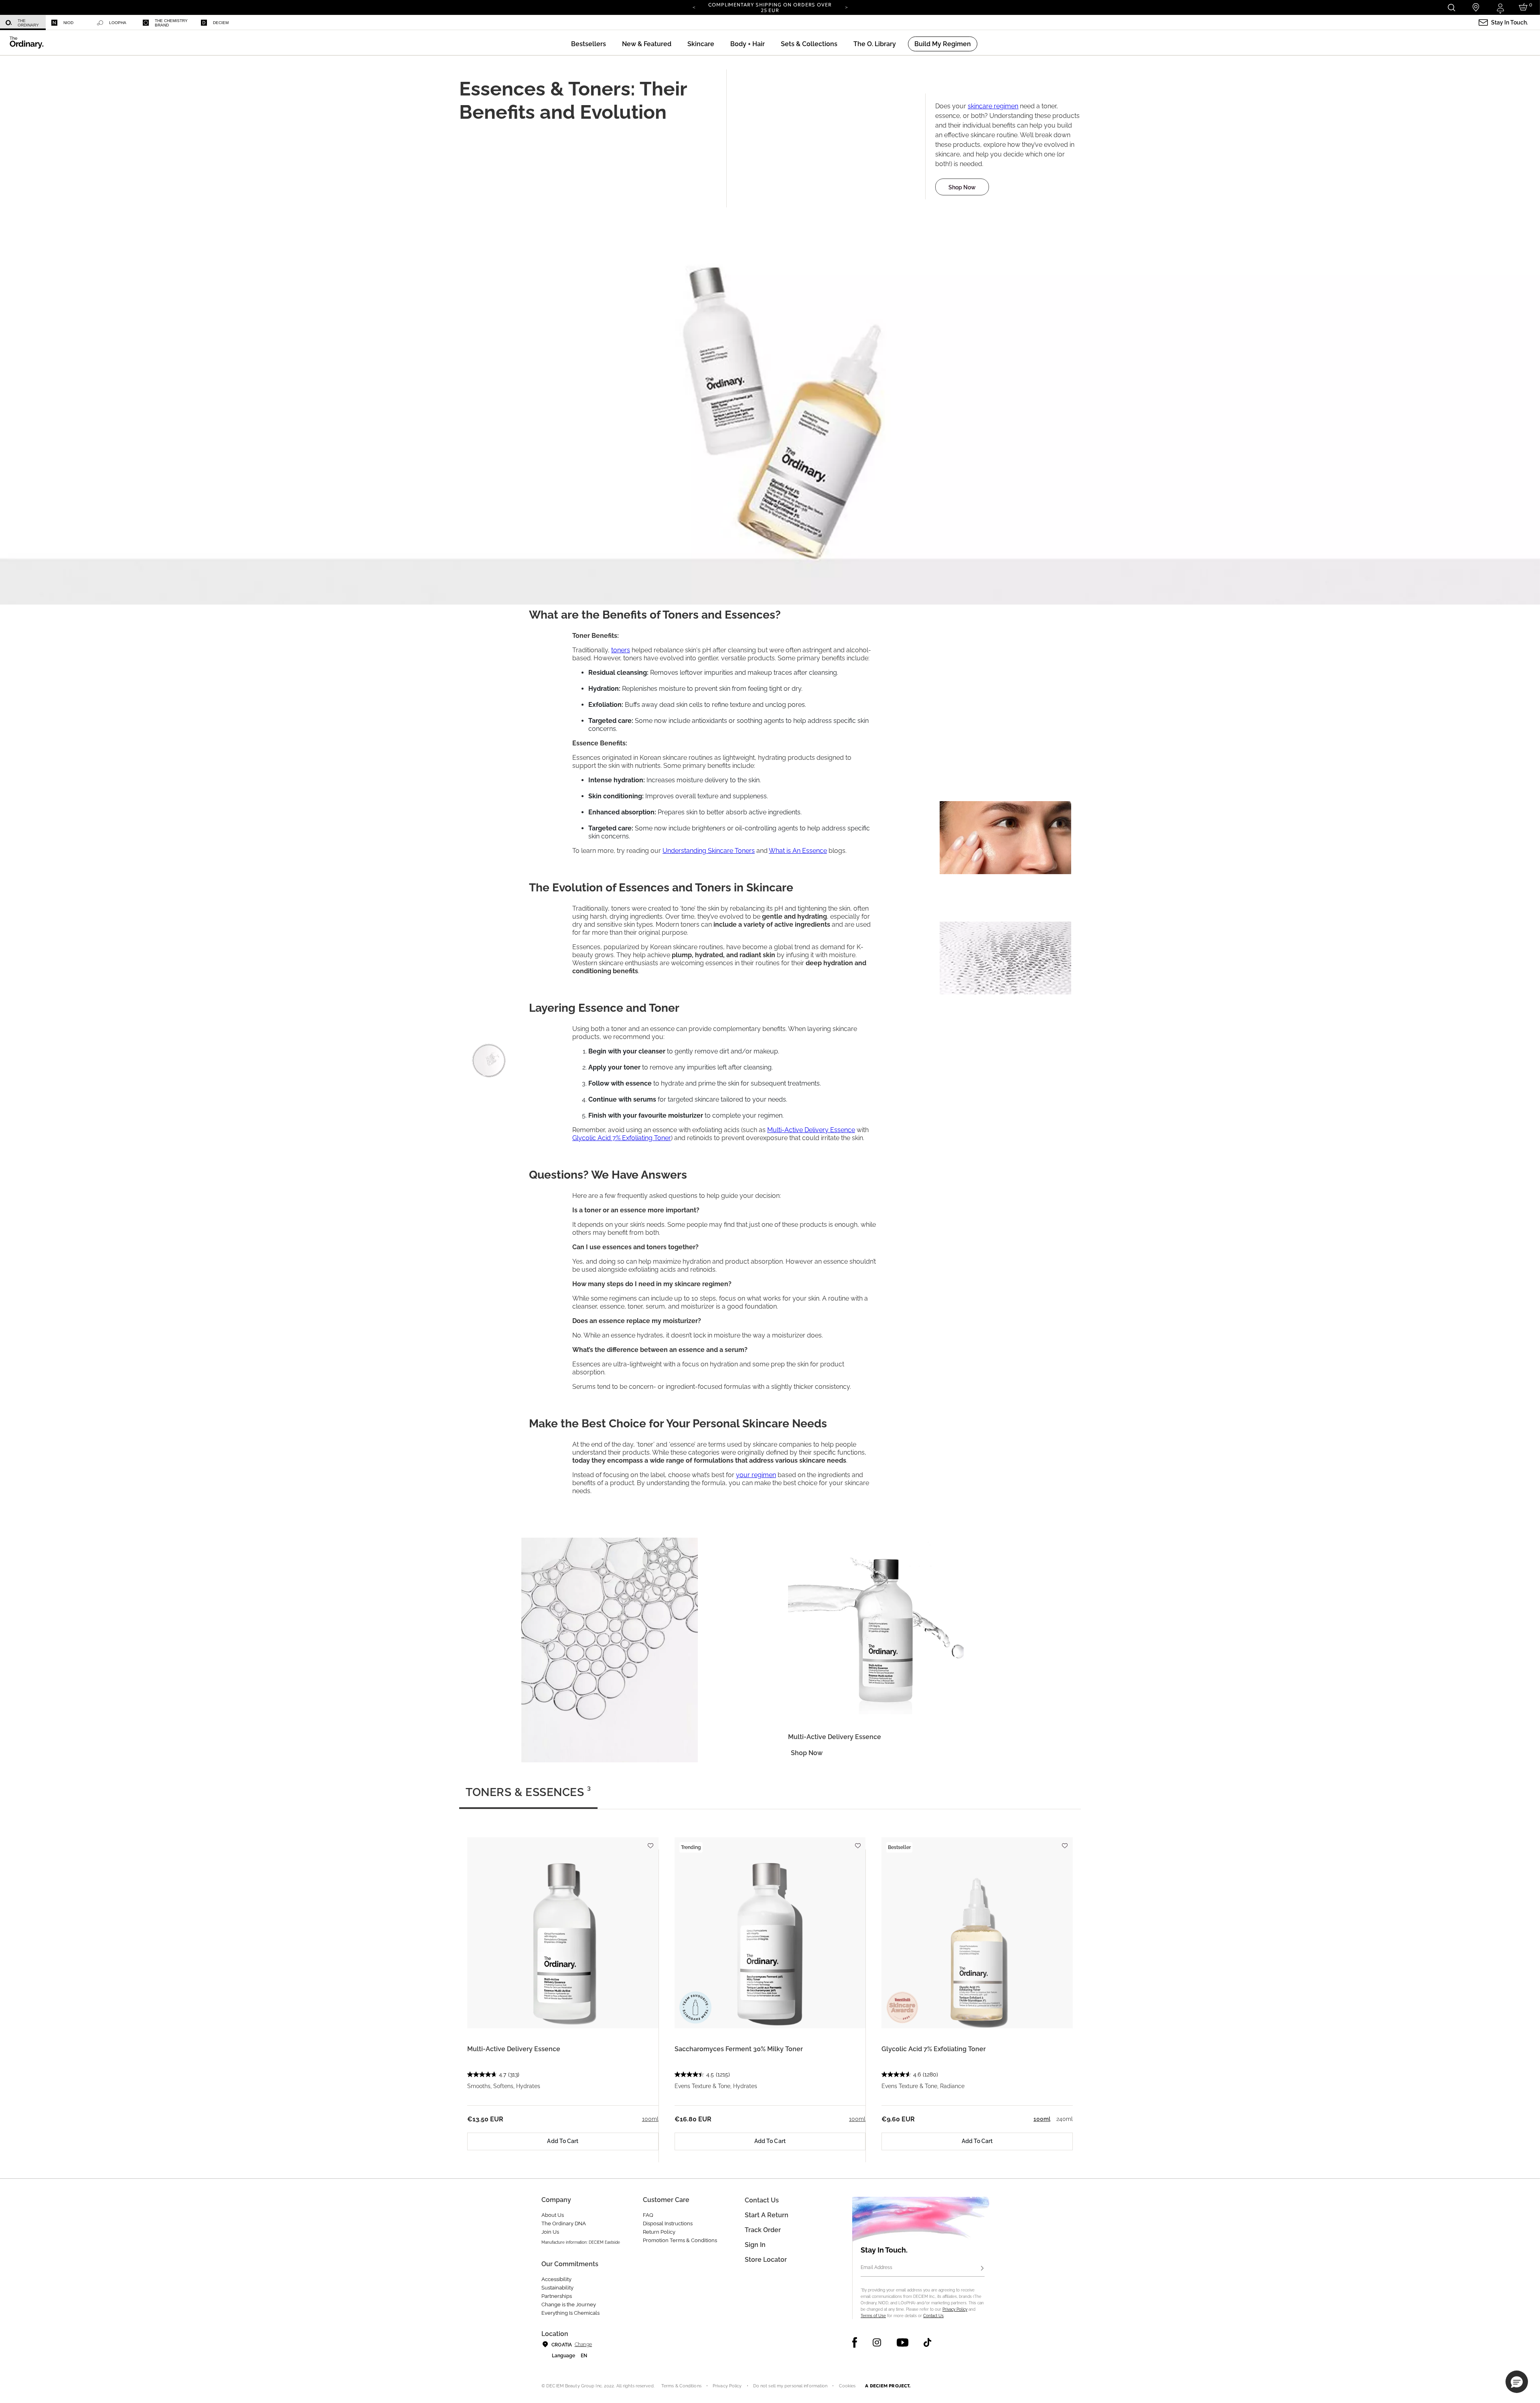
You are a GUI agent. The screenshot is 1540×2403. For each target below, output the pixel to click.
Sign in (755, 2245)
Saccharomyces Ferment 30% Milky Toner (739, 2049)
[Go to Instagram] (877, 2342)
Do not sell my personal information (790, 2386)
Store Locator (766, 2260)
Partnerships (557, 2296)
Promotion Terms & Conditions (680, 2240)
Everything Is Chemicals (570, 2313)
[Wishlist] (650, 1842)
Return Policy (659, 2232)
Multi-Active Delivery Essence (514, 2049)
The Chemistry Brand (171, 23)
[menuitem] (23, 23)
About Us (553, 2215)
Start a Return (767, 2215)
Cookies (847, 2386)
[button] (647, 44)
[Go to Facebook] (855, 2342)
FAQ (648, 2215)
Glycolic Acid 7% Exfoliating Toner (934, 2049)
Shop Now (962, 187)
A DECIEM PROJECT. (888, 2386)
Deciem (221, 23)
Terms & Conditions (681, 2386)
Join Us (550, 2232)
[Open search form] (1451, 7)
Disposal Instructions (668, 2223)
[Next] (846, 7)
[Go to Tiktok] (927, 2342)
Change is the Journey (569, 2305)
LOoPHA (118, 23)
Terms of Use (873, 2316)
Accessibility (556, 2279)
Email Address (876, 2267)
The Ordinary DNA (564, 2223)
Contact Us (933, 2316)
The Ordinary (28, 23)
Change (583, 2344)
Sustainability (557, 2288)
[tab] (528, 1796)
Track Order (763, 2230)
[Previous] (694, 7)
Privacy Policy (955, 2309)
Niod (68, 23)
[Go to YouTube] (902, 2342)
